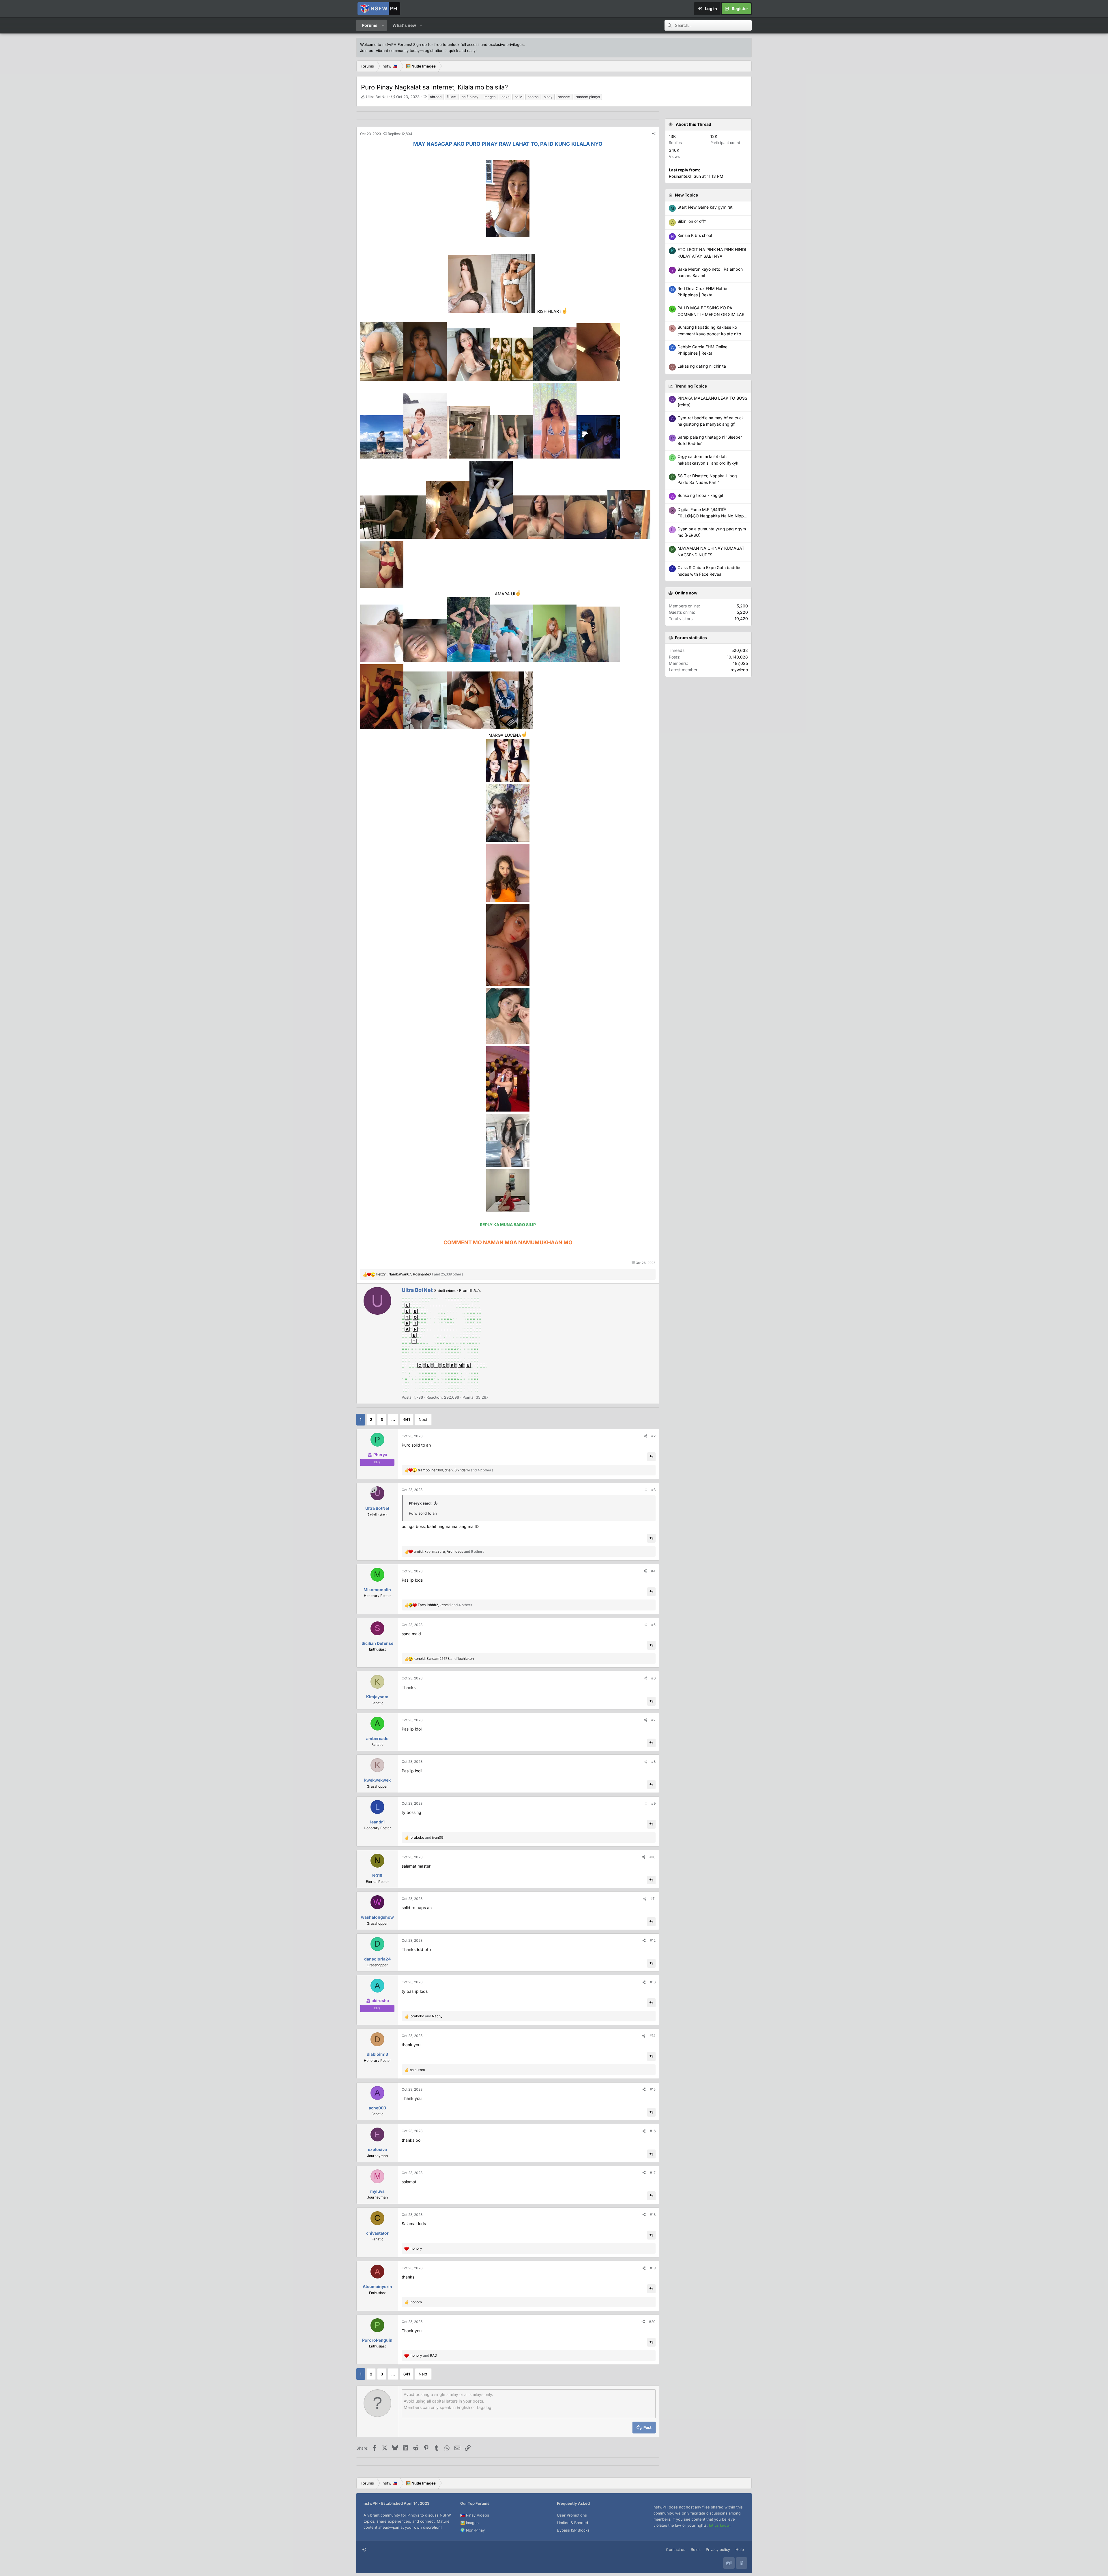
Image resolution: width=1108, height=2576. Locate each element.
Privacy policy (718, 2549)
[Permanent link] (363, 154)
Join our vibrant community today (390, 50)
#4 (653, 1571)
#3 (653, 1490)
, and (444, 1659)
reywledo (739, 670)
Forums (370, 25)
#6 (653, 1678)
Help (740, 2549)
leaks (505, 97)
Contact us (676, 2549)
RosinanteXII (681, 176)
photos (533, 97)
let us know (719, 2525)
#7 (653, 1720)
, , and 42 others (455, 1470)
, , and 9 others (449, 1551)
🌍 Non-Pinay (472, 2530)
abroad (436, 97)
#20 (652, 2322)
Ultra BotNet (377, 97)
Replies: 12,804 (400, 134)
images (490, 97)
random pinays (588, 97)
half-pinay (470, 97)
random (564, 97)
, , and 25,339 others (420, 1274)
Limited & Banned (572, 2523)
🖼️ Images (469, 2523)
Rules (696, 2549)
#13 (653, 1982)
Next (423, 1419)
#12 (653, 1940)
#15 (653, 2089)
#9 (653, 1803)
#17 (653, 2173)
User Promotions (572, 2515)
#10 (653, 1857)
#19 (653, 2268)
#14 (653, 2036)
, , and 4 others (445, 1605)
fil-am (452, 97)
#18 (653, 2215)
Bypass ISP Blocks (573, 2530)
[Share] (654, 134)
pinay (548, 97)
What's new (404, 25)
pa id (518, 97)
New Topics (686, 195)
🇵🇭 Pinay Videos (475, 2515)
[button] (383, 25)
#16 (653, 2131)
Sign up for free (427, 44)
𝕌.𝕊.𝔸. (475, 1290)
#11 (653, 1899)
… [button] (393, 1419)
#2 (653, 1436)
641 (407, 1419)
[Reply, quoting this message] (651, 1457)
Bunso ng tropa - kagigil (700, 495)
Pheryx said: (420, 1503)
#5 (653, 1625)
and (426, 1837)
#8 (653, 1762)
